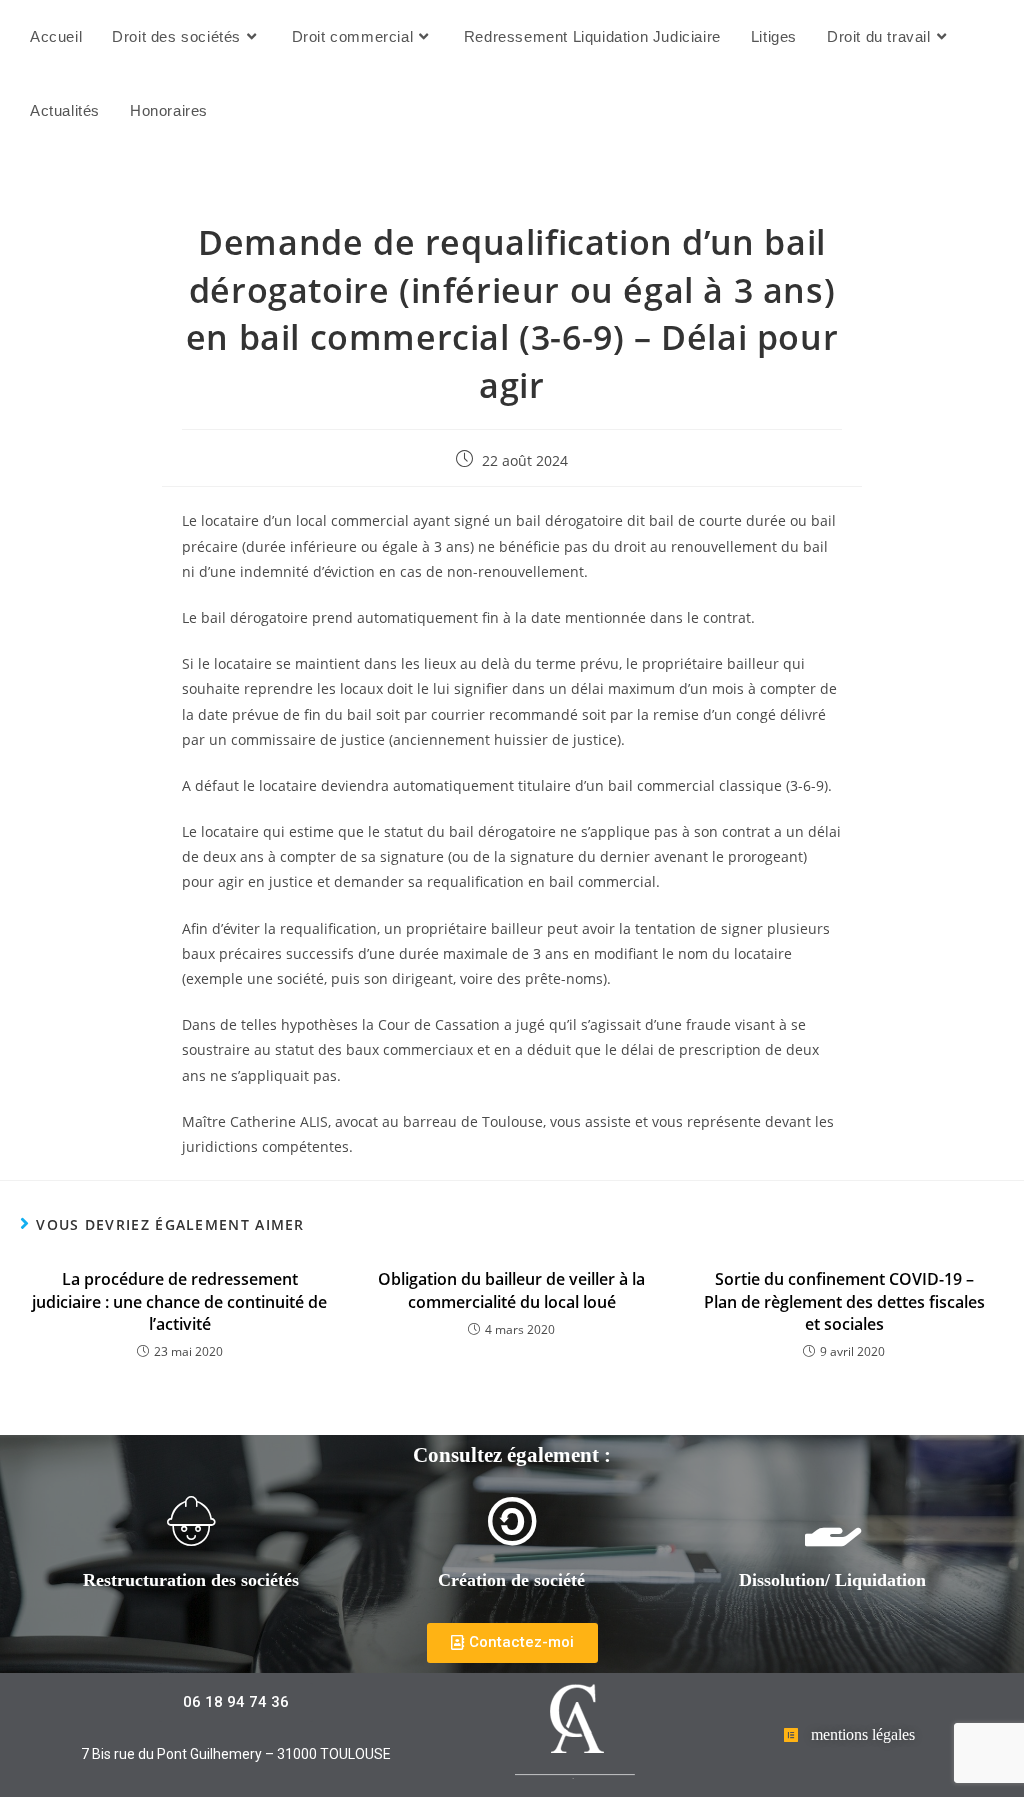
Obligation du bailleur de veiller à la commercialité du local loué (511, 1290)
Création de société (511, 1580)
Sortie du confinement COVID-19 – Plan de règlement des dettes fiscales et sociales (844, 1301)
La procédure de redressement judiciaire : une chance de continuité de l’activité (179, 1301)
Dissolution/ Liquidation (832, 1580)
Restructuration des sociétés (191, 1580)
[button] (512, 1643)
